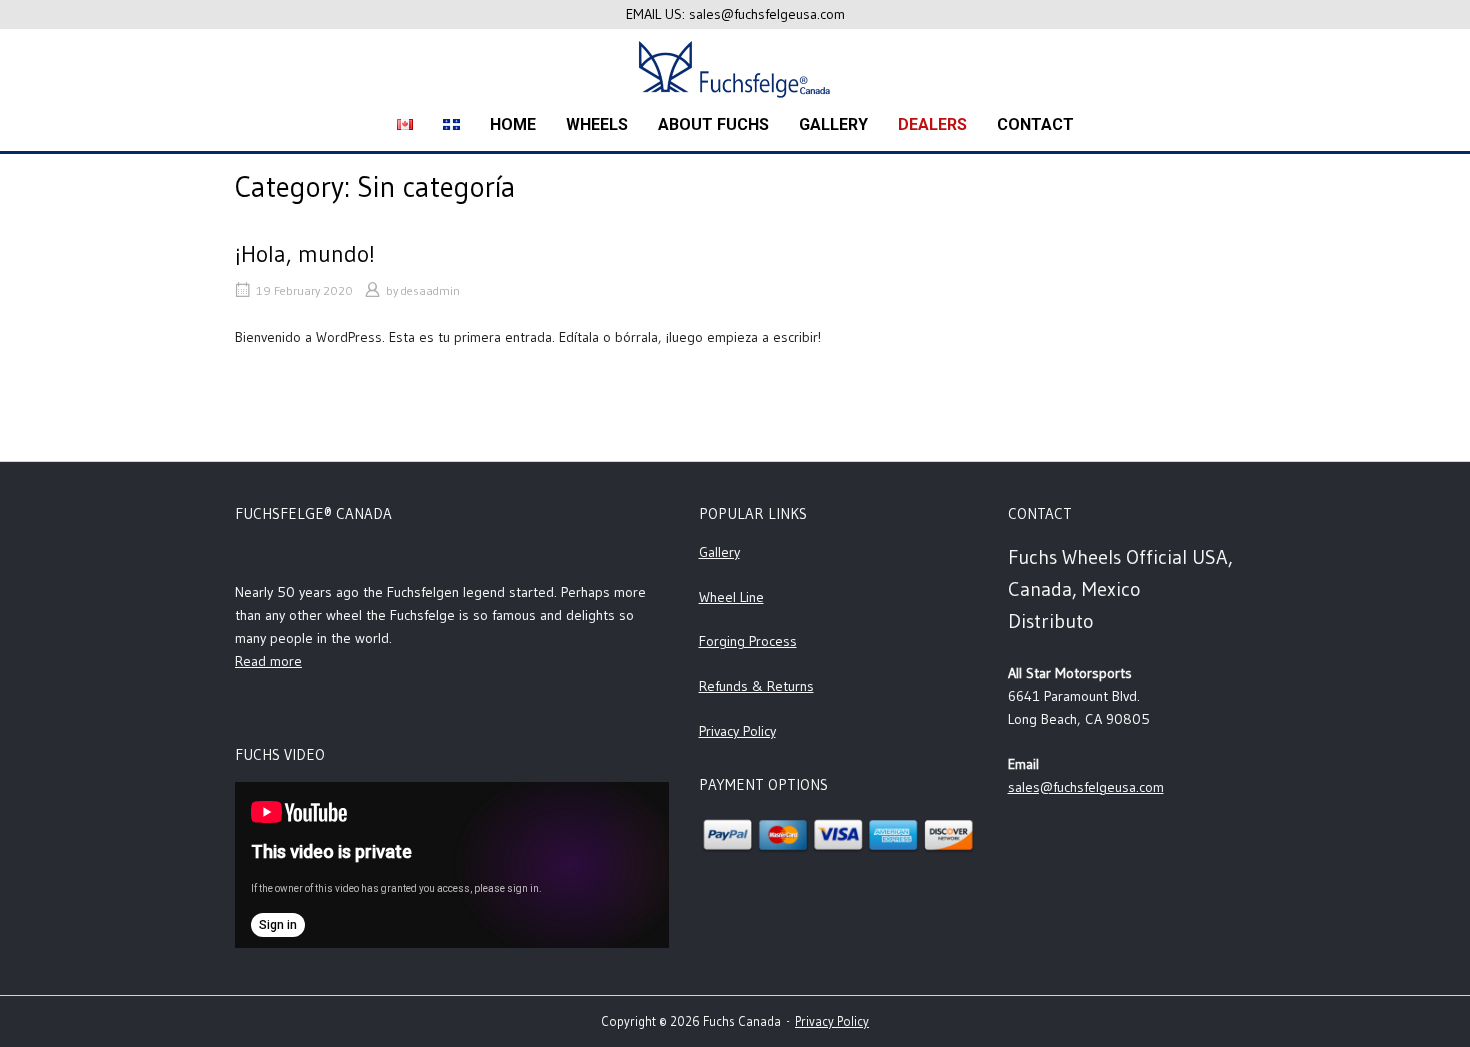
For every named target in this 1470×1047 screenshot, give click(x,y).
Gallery (719, 552)
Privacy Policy (737, 731)
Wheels (597, 124)
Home (513, 124)
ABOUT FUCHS (713, 124)
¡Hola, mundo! (305, 254)
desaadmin (430, 290)
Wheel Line (731, 597)
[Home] (735, 67)
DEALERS (932, 124)
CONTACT (1035, 124)
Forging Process (748, 641)
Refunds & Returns (756, 686)
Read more (268, 661)
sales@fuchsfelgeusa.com (1086, 787)
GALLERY (833, 124)
